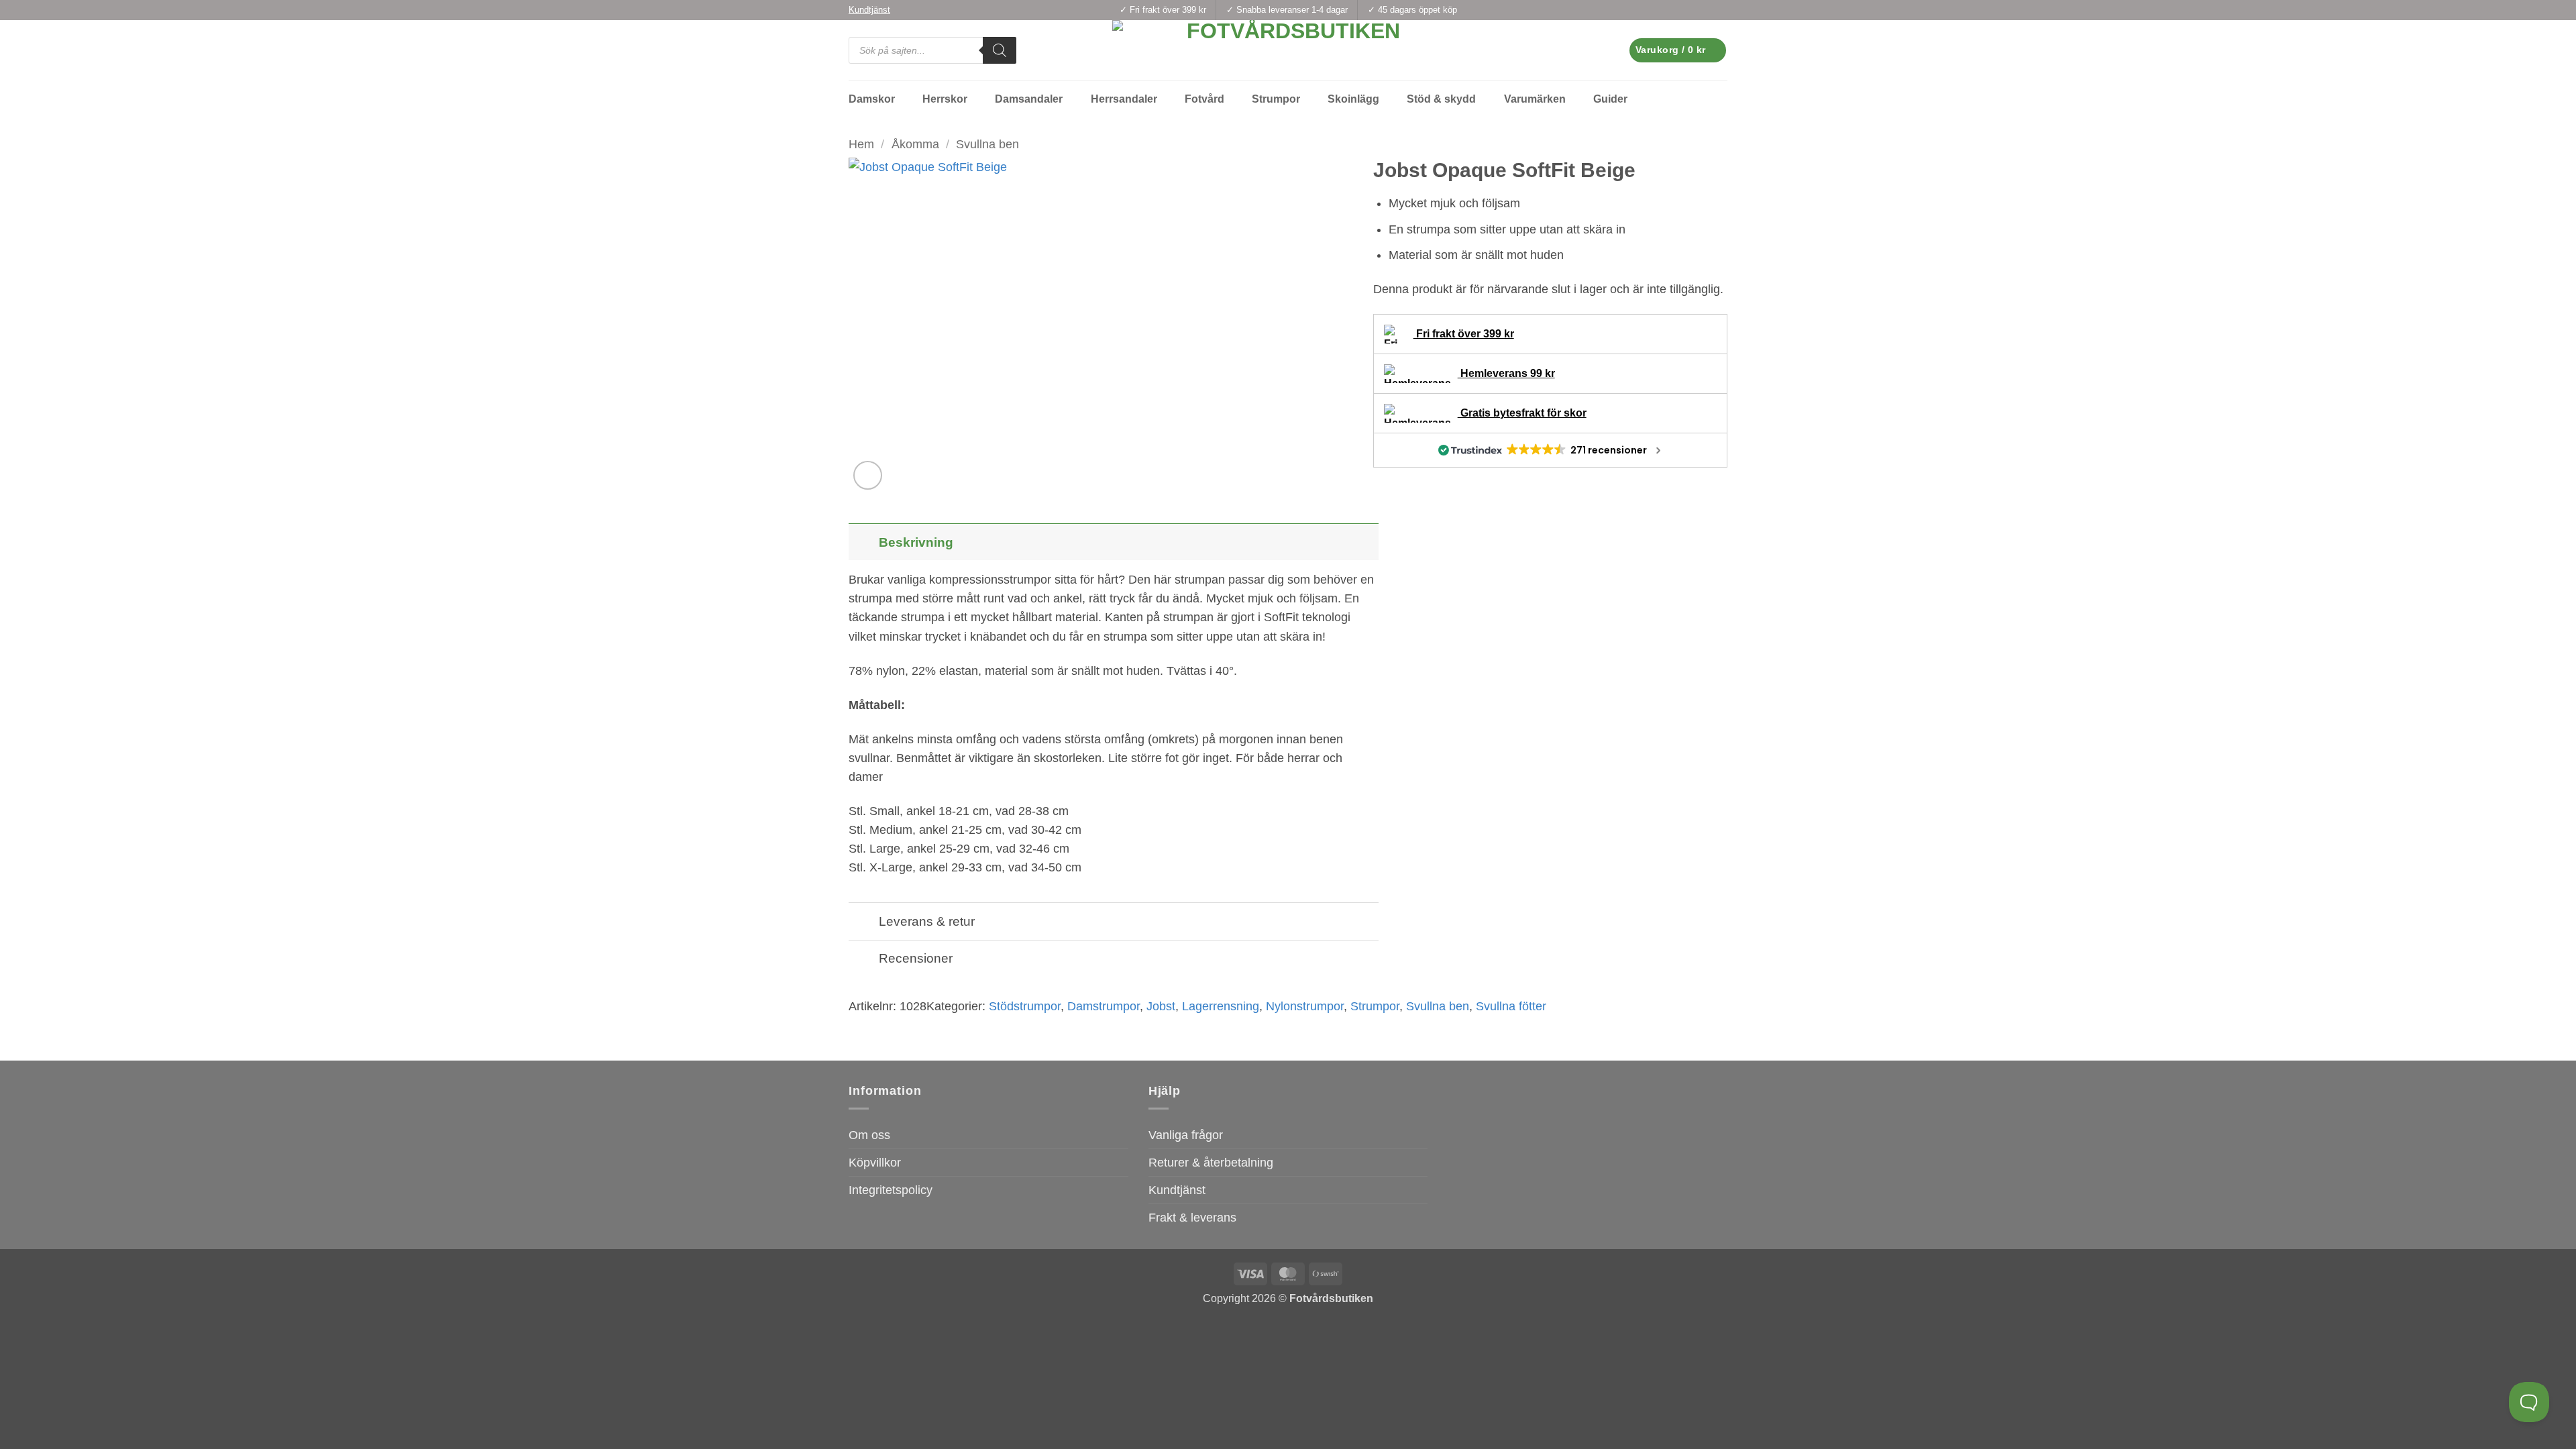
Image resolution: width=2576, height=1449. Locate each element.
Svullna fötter (1511, 1006)
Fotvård (1204, 99)
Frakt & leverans (1192, 1218)
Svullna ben (987, 144)
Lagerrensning (1221, 1006)
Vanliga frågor (1186, 1135)
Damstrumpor (1104, 1006)
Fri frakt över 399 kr (1464, 334)
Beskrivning (916, 542)
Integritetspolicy (891, 1190)
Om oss (869, 1135)
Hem (861, 144)
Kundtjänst (1177, 1190)
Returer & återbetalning (1211, 1163)
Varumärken (1535, 99)
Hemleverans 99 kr (1506, 373)
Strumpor (1276, 99)
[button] (1678, 50)
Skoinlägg (1353, 99)
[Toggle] (863, 542)
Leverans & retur (927, 921)
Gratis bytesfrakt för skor (1522, 413)
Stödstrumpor (1025, 1006)
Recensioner (916, 958)
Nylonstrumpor (1305, 1006)
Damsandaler (1029, 99)
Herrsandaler (1124, 99)
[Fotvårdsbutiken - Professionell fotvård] (1288, 50)
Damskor (872, 99)
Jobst (1161, 1006)
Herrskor (945, 99)
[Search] (1000, 50)
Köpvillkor (875, 1163)
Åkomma (915, 144)
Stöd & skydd (1441, 99)
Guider (1610, 99)
